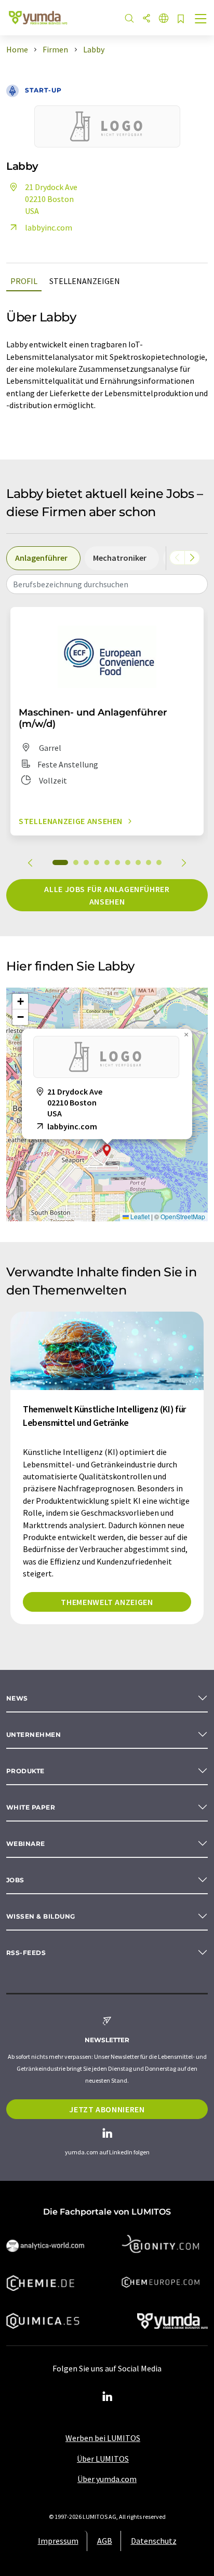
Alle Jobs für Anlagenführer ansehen (107, 895)
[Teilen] (146, 19)
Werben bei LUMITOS (103, 2438)
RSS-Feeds (26, 1953)
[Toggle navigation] (201, 20)
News (17, 1698)
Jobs (15, 1880)
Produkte (25, 1771)
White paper (31, 1807)
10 (159, 862)
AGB (105, 2541)
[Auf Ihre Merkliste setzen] (181, 19)
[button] (107, 1150)
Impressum (58, 2541)
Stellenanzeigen (85, 281)
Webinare (26, 1844)
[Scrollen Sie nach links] (177, 558)
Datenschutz (154, 2541)
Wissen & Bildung (41, 1916)
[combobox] (107, 584)
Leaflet (139, 1216)
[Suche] (129, 19)
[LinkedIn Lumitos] (107, 2397)
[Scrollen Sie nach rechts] (192, 558)
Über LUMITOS (103, 2459)
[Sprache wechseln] (164, 19)
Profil (24, 281)
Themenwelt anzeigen (107, 1602)
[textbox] (107, 584)
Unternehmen (34, 1735)
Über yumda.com (107, 2479)
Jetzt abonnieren (107, 2109)
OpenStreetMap (183, 1216)
